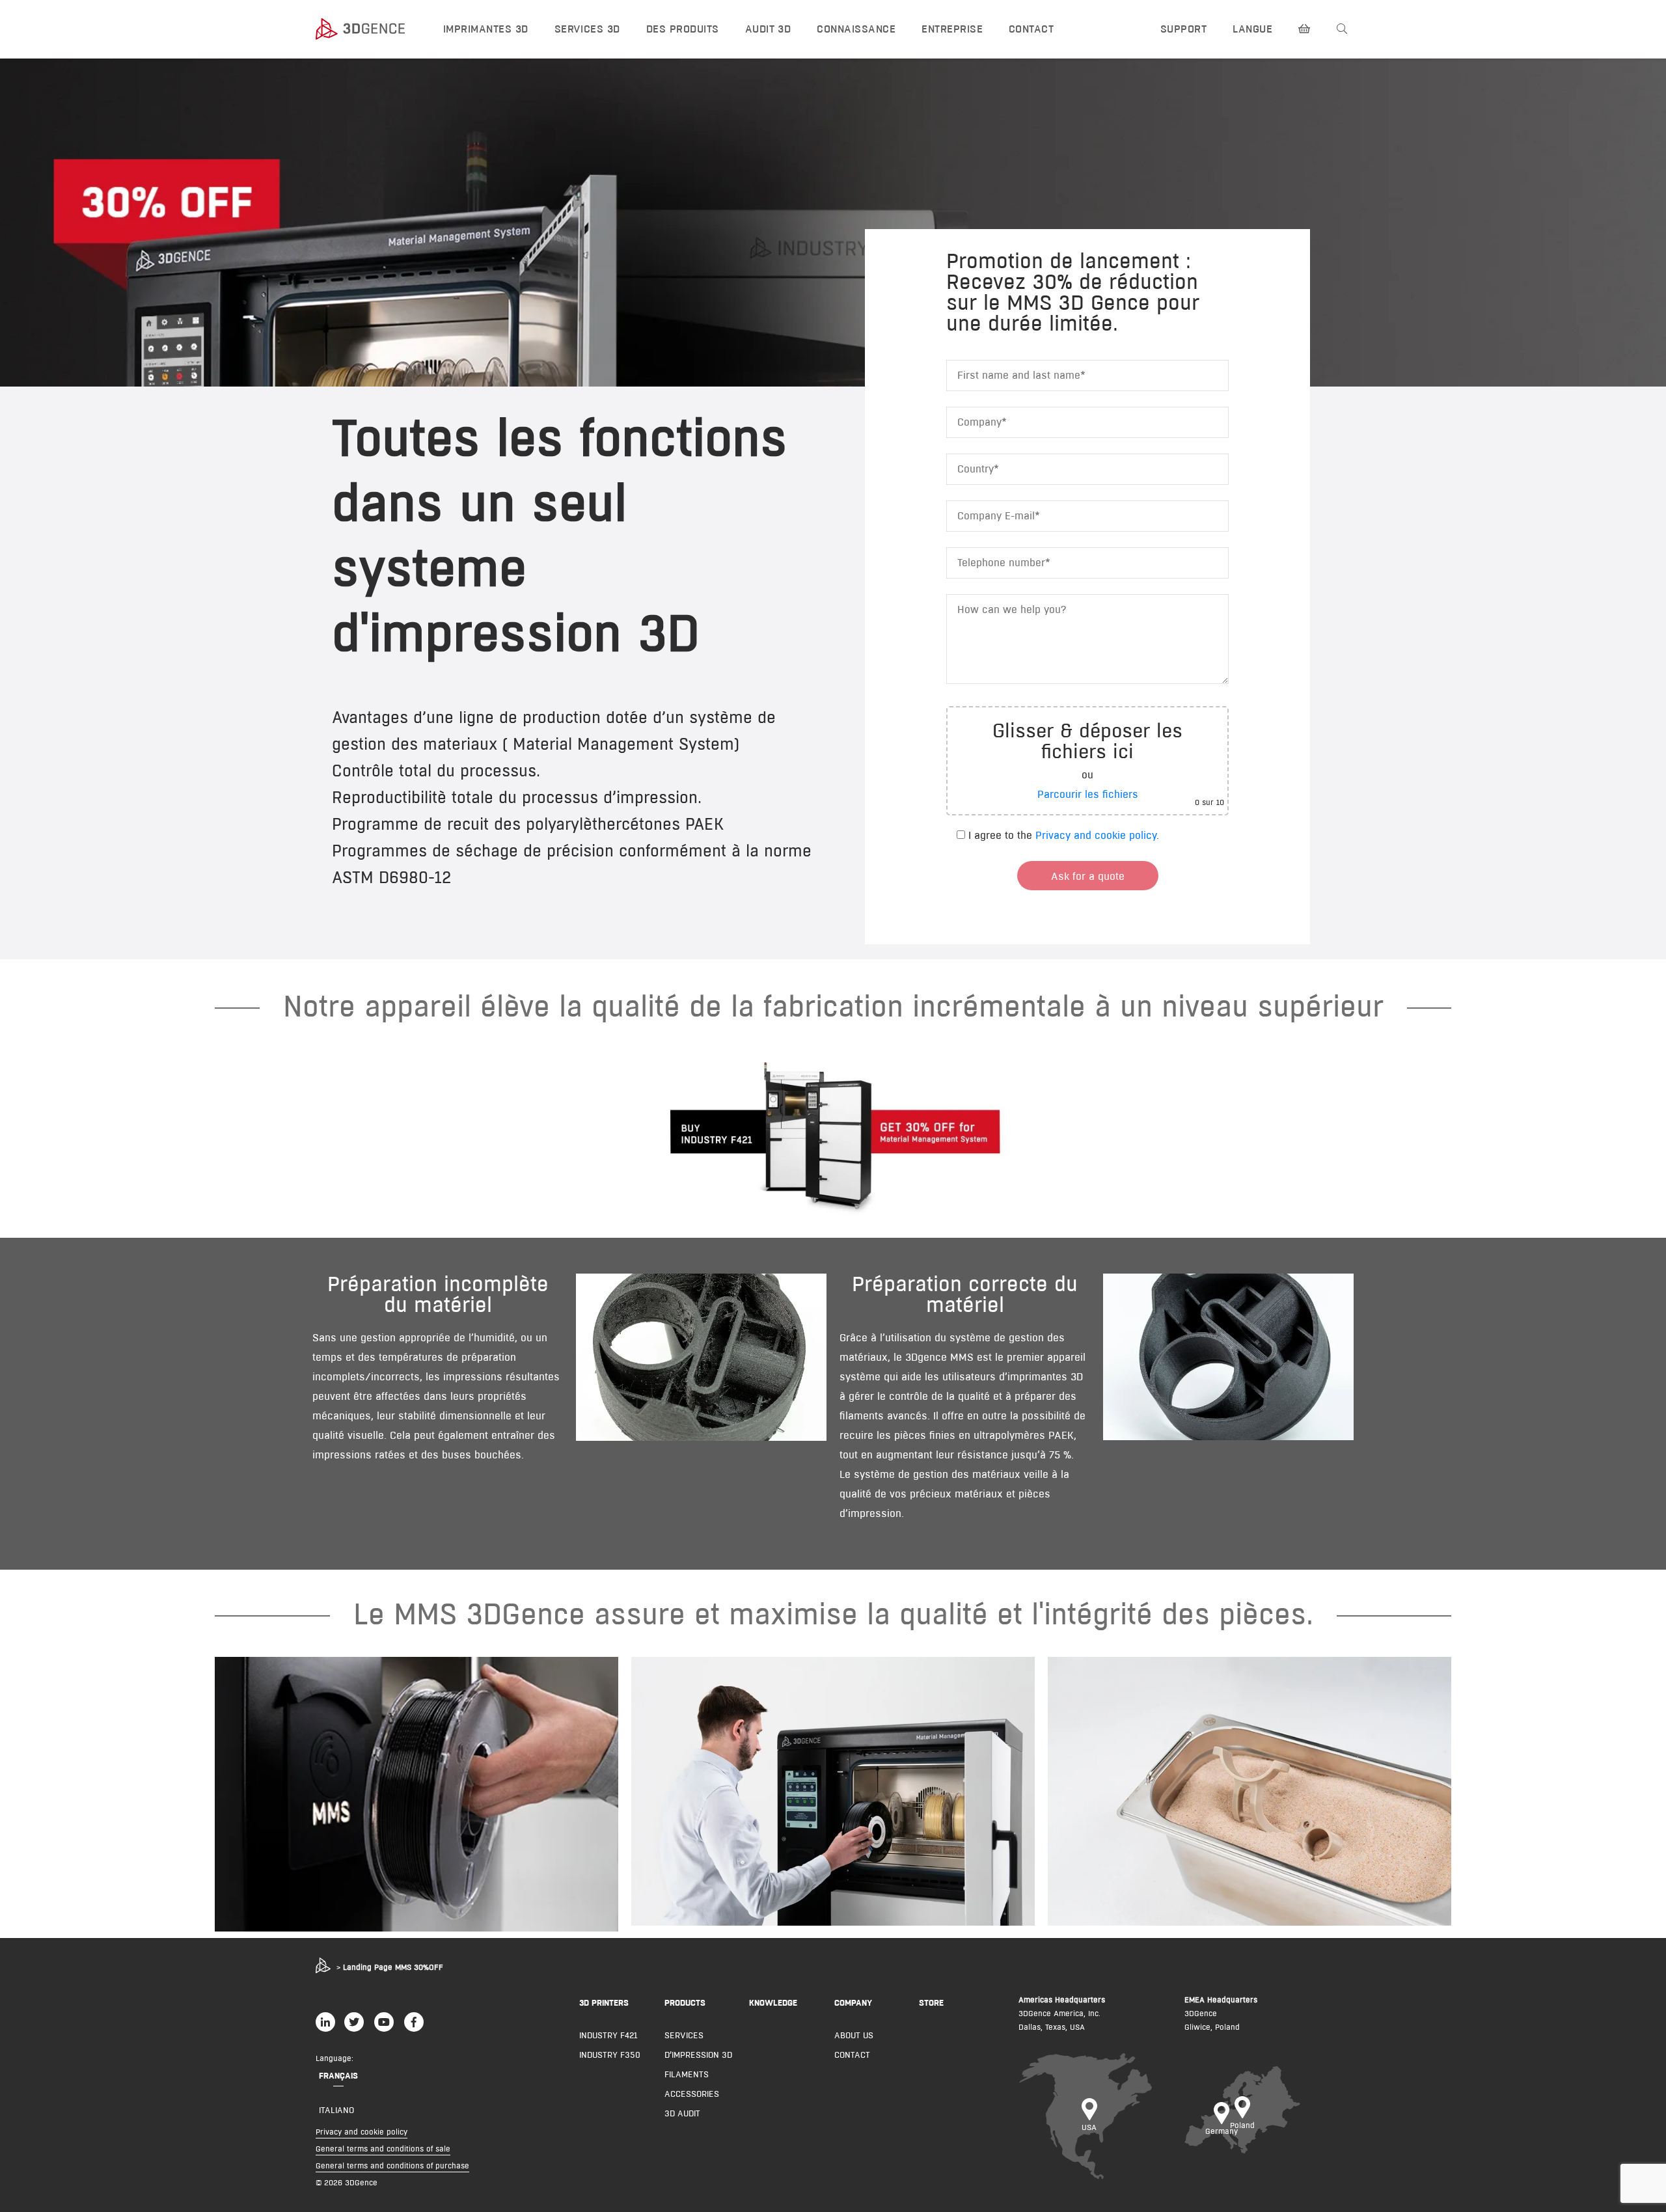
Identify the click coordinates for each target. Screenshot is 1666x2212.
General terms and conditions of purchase (392, 2165)
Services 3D (587, 29)
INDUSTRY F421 (608, 2035)
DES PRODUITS (683, 29)
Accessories (692, 2094)
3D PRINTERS (604, 2002)
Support (1183, 29)
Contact (1031, 29)
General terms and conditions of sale (383, 2149)
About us (854, 2035)
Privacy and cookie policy (1096, 835)
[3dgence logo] (367, 29)
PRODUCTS (685, 2002)
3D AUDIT (682, 2113)
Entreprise (952, 29)
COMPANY (853, 2002)
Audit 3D (768, 29)
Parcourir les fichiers (1088, 794)
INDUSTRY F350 (610, 2055)
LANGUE (1252, 29)
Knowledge (773, 2002)
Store (931, 2002)
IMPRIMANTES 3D (486, 29)
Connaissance (856, 29)
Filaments (687, 2074)
